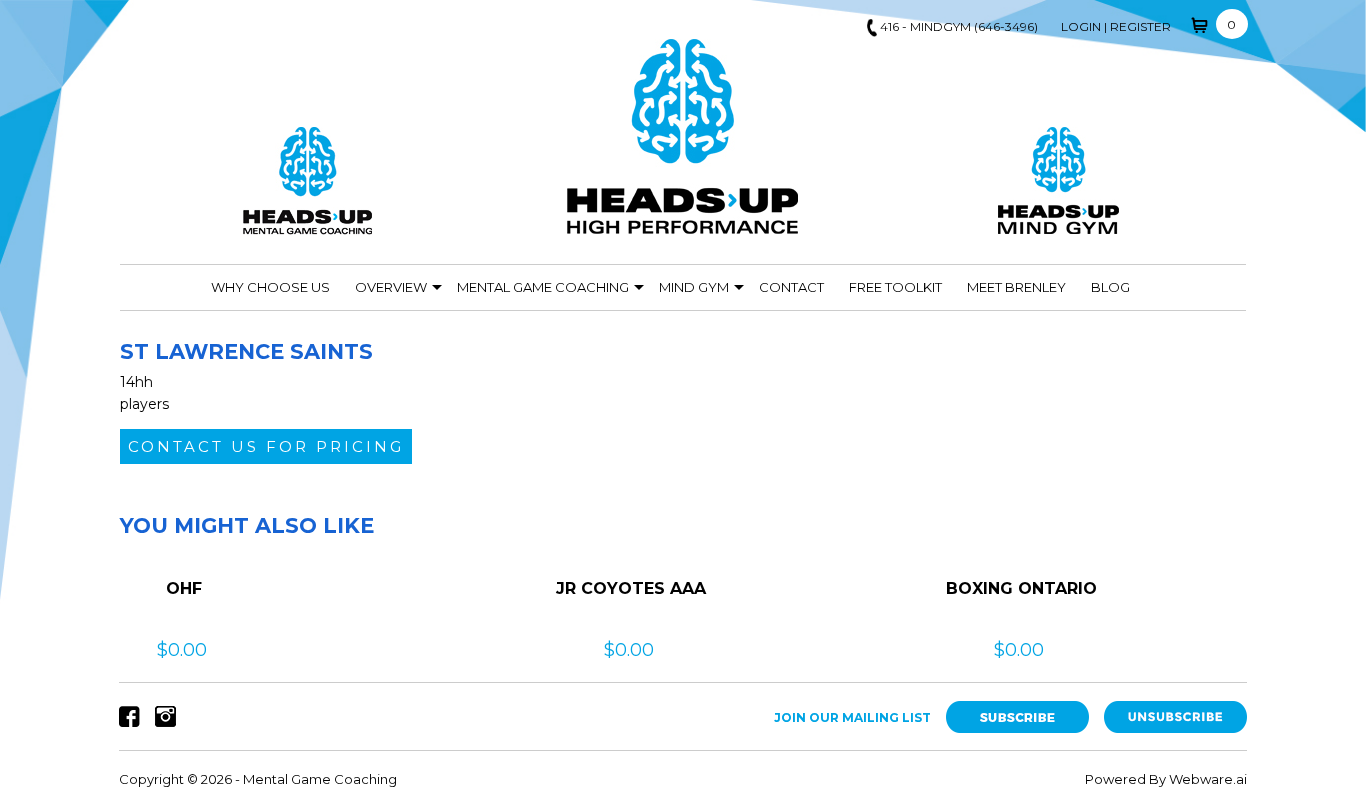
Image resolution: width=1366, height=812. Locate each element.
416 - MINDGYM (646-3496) (959, 26)
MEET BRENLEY (1016, 287)
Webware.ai (1208, 779)
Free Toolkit (895, 287)
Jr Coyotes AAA (631, 588)
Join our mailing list (852, 717)
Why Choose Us (270, 287)
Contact (791, 287)
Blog (1110, 287)
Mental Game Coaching (543, 287)
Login (1081, 26)
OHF (184, 588)
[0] (1201, 23)
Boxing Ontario (1021, 588)
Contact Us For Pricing (266, 446)
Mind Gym (694, 287)
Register (1140, 26)
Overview (391, 287)
